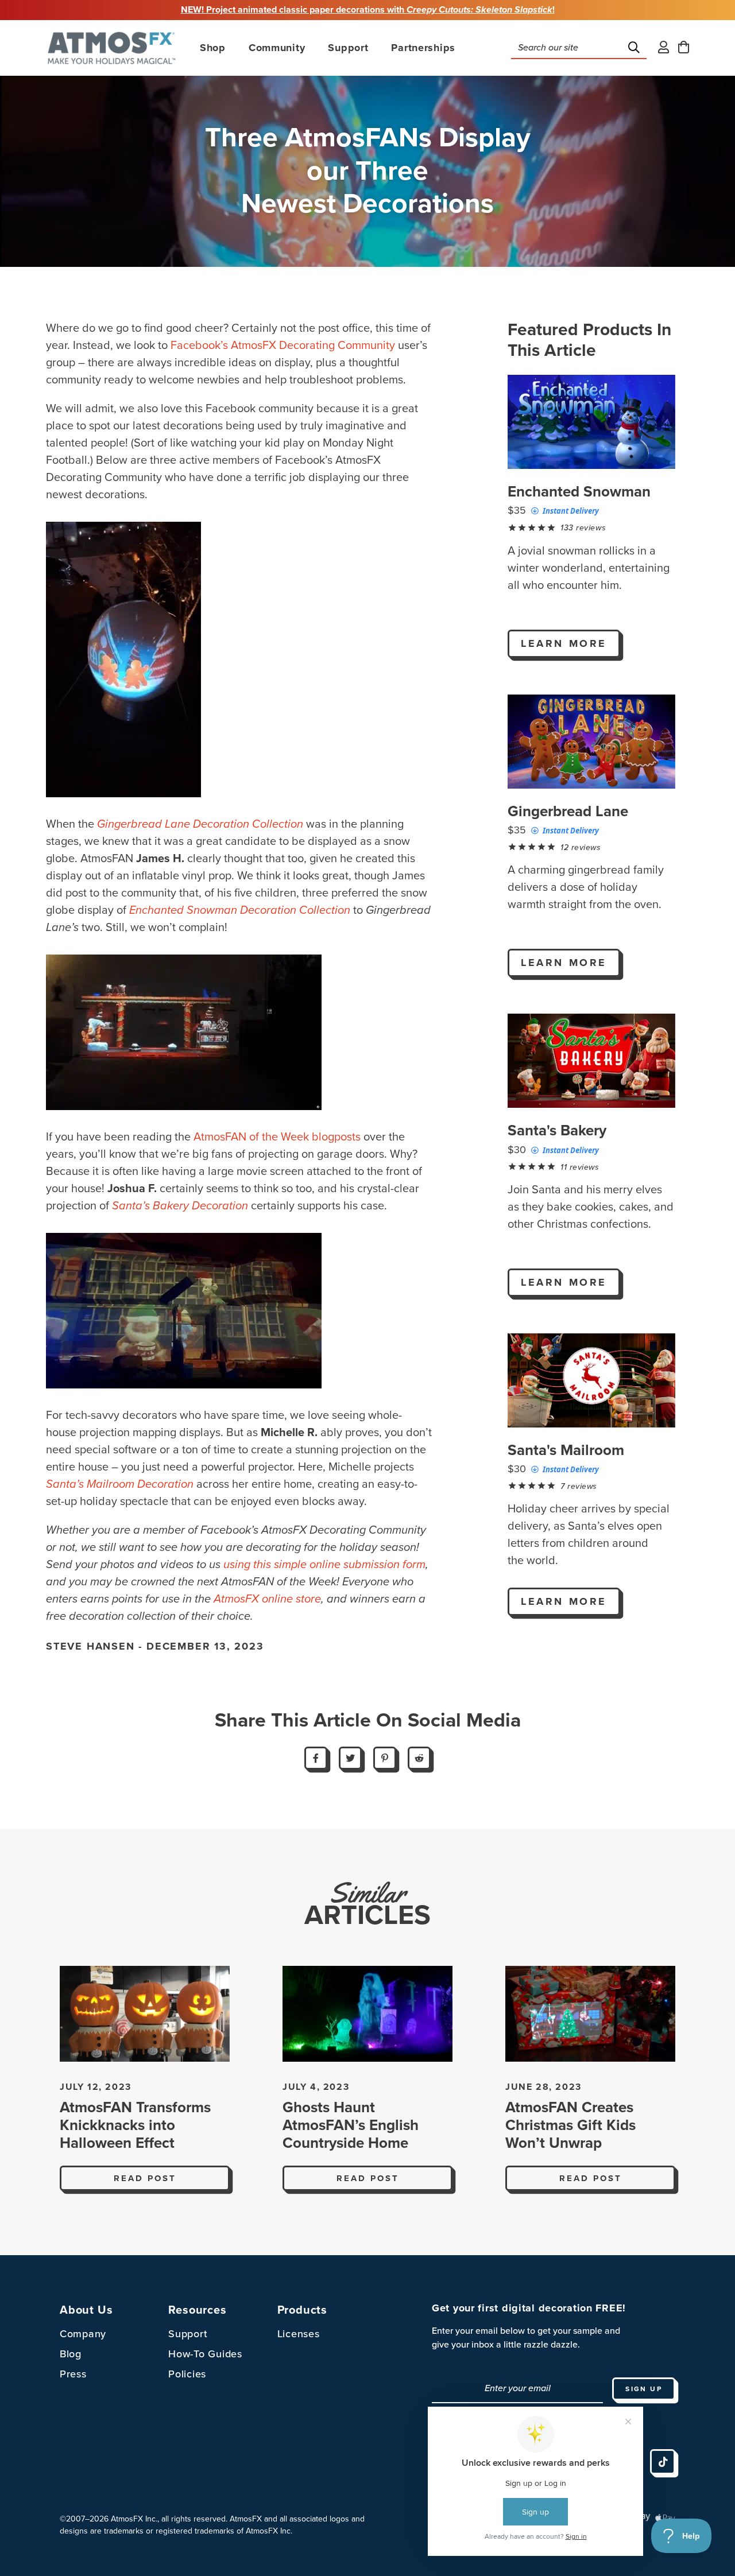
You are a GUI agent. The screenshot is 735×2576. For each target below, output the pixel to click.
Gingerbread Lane (568, 811)
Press (73, 2374)
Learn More (564, 643)
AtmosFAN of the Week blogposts (277, 1137)
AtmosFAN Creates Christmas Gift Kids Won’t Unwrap (570, 2125)
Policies (187, 2374)
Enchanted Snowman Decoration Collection (240, 910)
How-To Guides (205, 2354)
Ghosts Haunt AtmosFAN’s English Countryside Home (351, 2125)
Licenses (299, 2334)
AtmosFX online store (267, 1599)
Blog (71, 2354)
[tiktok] (663, 2462)
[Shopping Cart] (684, 48)
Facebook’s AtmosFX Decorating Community (283, 346)
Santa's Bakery (557, 1130)
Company (83, 2334)
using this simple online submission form (324, 1565)
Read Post (145, 2178)
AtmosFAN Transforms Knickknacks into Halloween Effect (135, 2125)
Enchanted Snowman (579, 492)
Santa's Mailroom (566, 1450)
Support (188, 2334)
